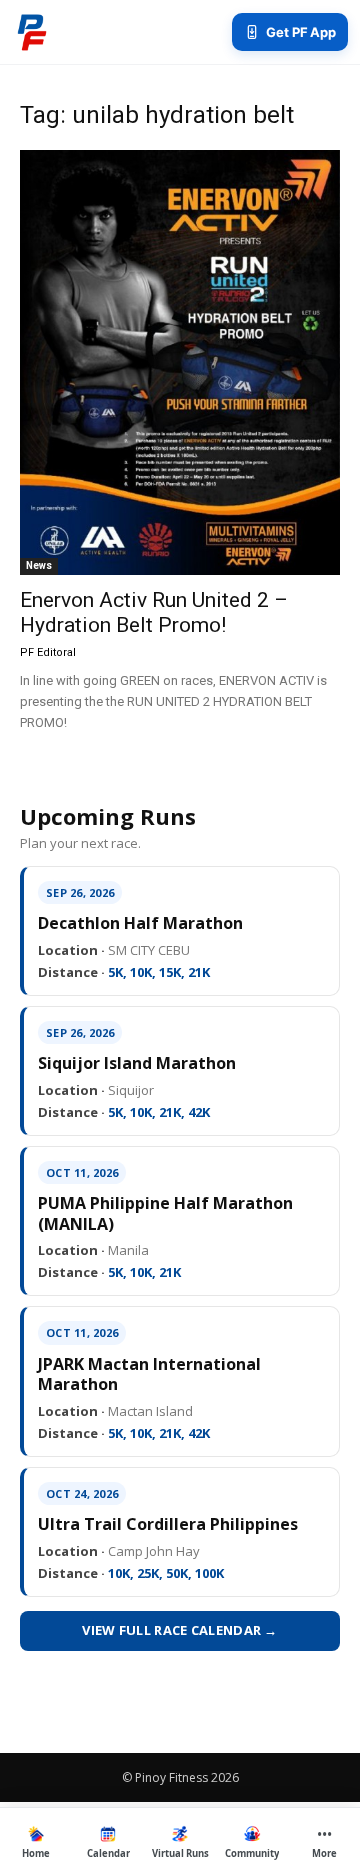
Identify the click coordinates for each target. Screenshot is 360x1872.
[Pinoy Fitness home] (32, 32)
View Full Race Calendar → (180, 1630)
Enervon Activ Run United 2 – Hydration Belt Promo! (154, 612)
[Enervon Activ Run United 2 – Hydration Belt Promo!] (180, 362)
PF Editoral (48, 652)
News (39, 565)
